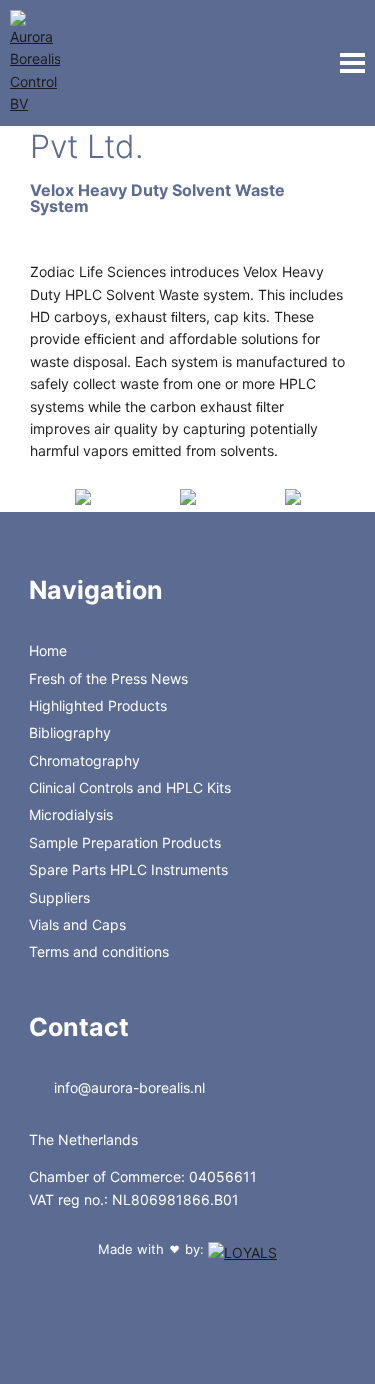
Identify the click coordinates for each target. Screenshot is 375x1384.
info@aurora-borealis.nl (127, 1087)
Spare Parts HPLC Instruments (128, 869)
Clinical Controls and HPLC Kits (130, 787)
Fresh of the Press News (108, 678)
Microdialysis (71, 814)
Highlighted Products (98, 705)
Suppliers (59, 897)
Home (48, 650)
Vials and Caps (77, 924)
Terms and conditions (99, 951)
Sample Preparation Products (125, 842)
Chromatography (84, 760)
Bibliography (70, 732)
